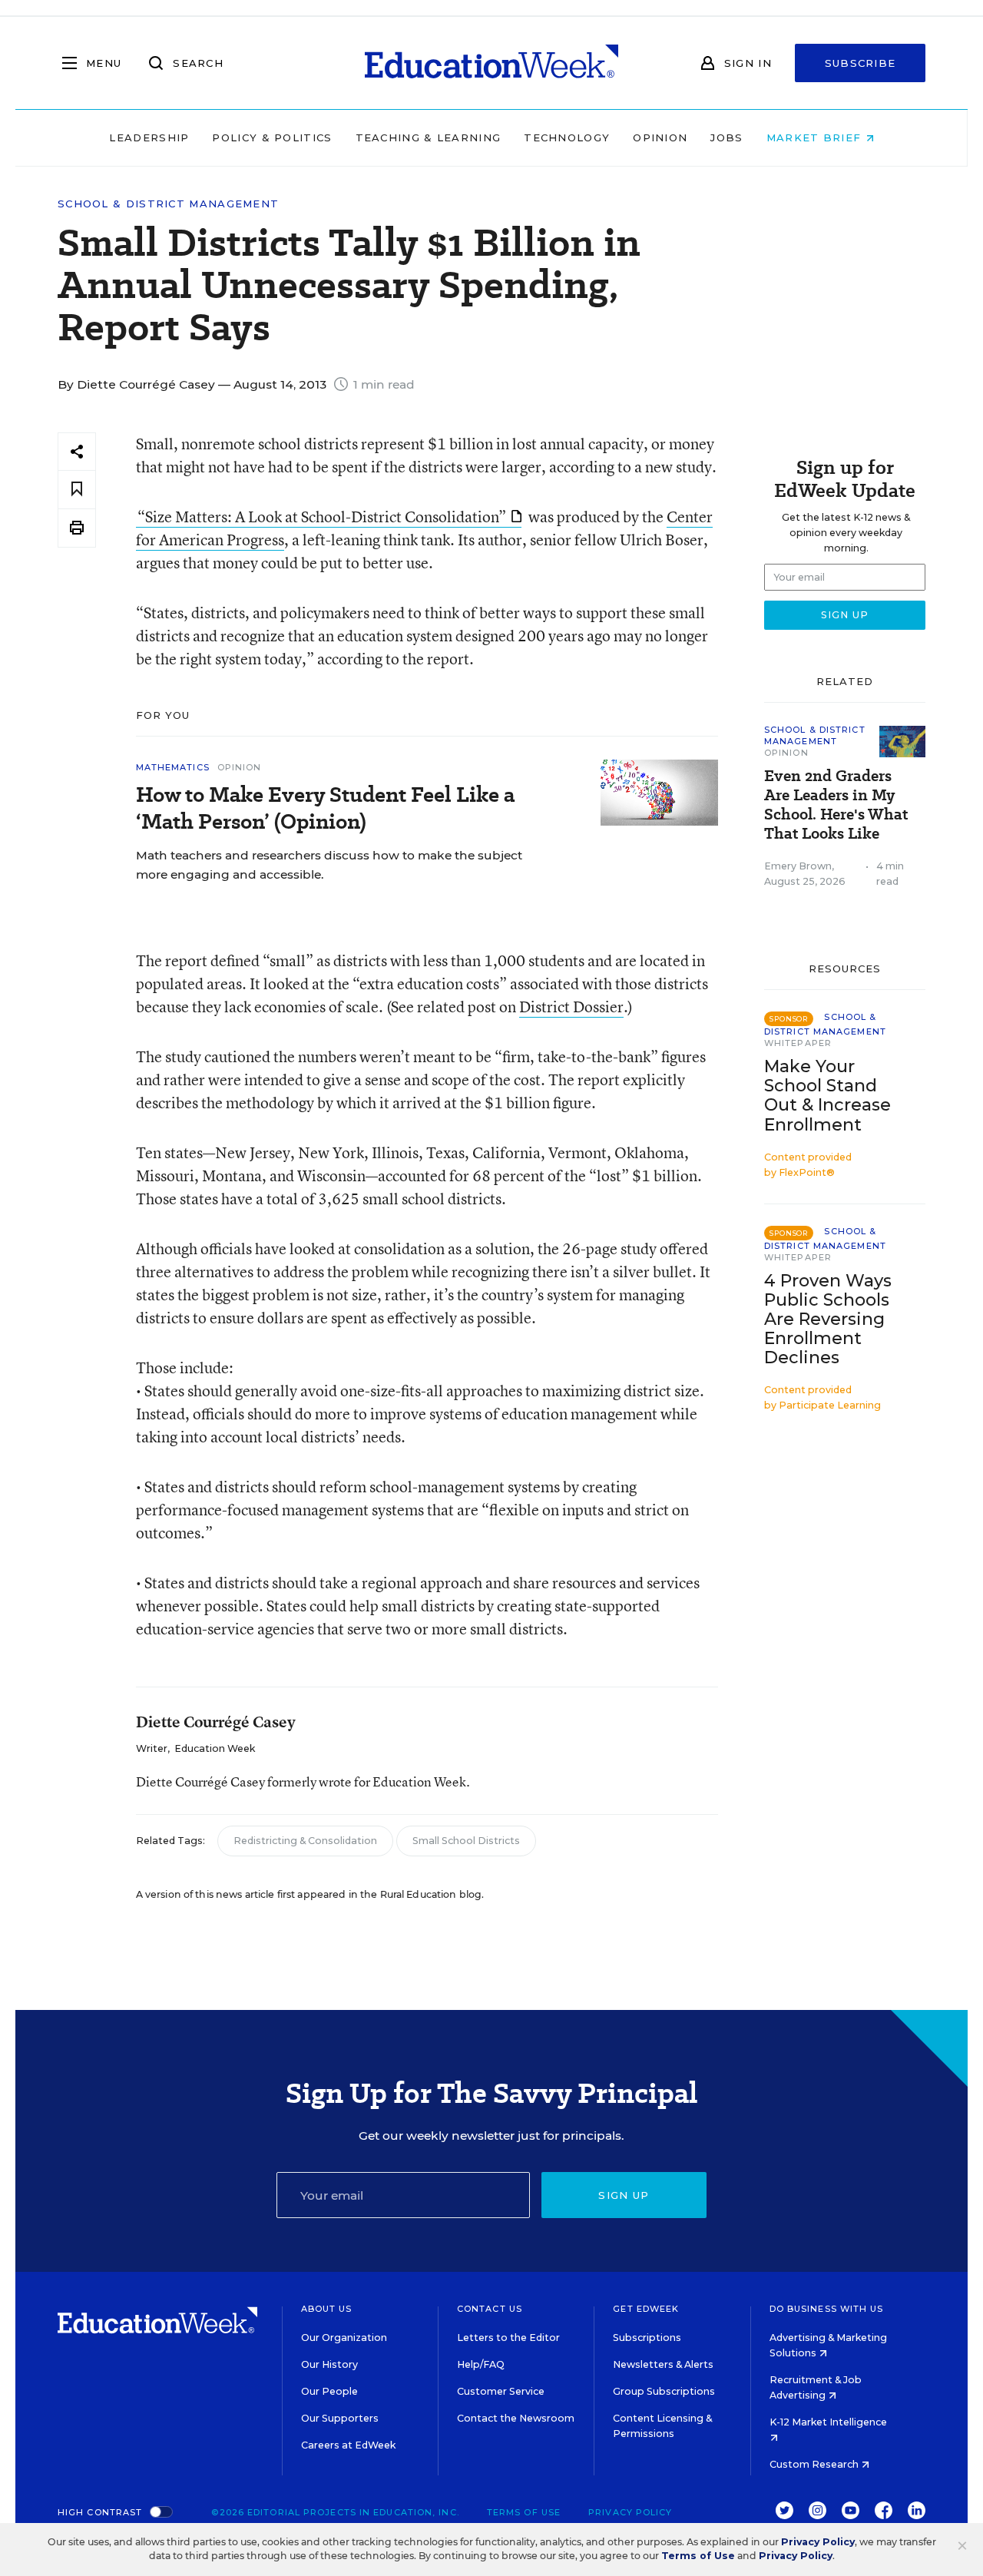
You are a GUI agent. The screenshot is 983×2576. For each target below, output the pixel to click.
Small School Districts (466, 1841)
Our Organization (344, 2338)
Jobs (726, 137)
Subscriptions (647, 2338)
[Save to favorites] (77, 490)
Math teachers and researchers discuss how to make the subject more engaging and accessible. (329, 865)
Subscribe (861, 63)
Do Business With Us (827, 2309)
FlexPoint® (807, 1172)
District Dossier (571, 1007)
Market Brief (816, 137)
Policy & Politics (272, 137)
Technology (567, 137)
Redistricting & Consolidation (305, 1841)
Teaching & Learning (429, 137)
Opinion (660, 137)
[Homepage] (491, 63)
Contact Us (490, 2309)
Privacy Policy (630, 2512)
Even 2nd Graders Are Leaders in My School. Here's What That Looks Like (836, 805)
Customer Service (501, 2391)
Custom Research (815, 2464)
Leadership (149, 137)
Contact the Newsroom (516, 2418)
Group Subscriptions (664, 2391)
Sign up (624, 2195)
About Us (327, 2309)
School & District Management (168, 204)
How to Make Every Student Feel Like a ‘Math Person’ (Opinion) (325, 808)
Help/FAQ (481, 2364)
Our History (329, 2364)
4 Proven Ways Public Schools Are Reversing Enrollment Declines (828, 1319)
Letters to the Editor (508, 2338)
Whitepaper (798, 1043)
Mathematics (173, 767)
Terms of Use (524, 2512)
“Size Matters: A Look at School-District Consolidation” (322, 517)
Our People (329, 2391)
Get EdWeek (646, 2309)
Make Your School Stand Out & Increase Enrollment (827, 1095)
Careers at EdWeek (348, 2445)
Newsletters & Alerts (663, 2364)
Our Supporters (340, 2418)
